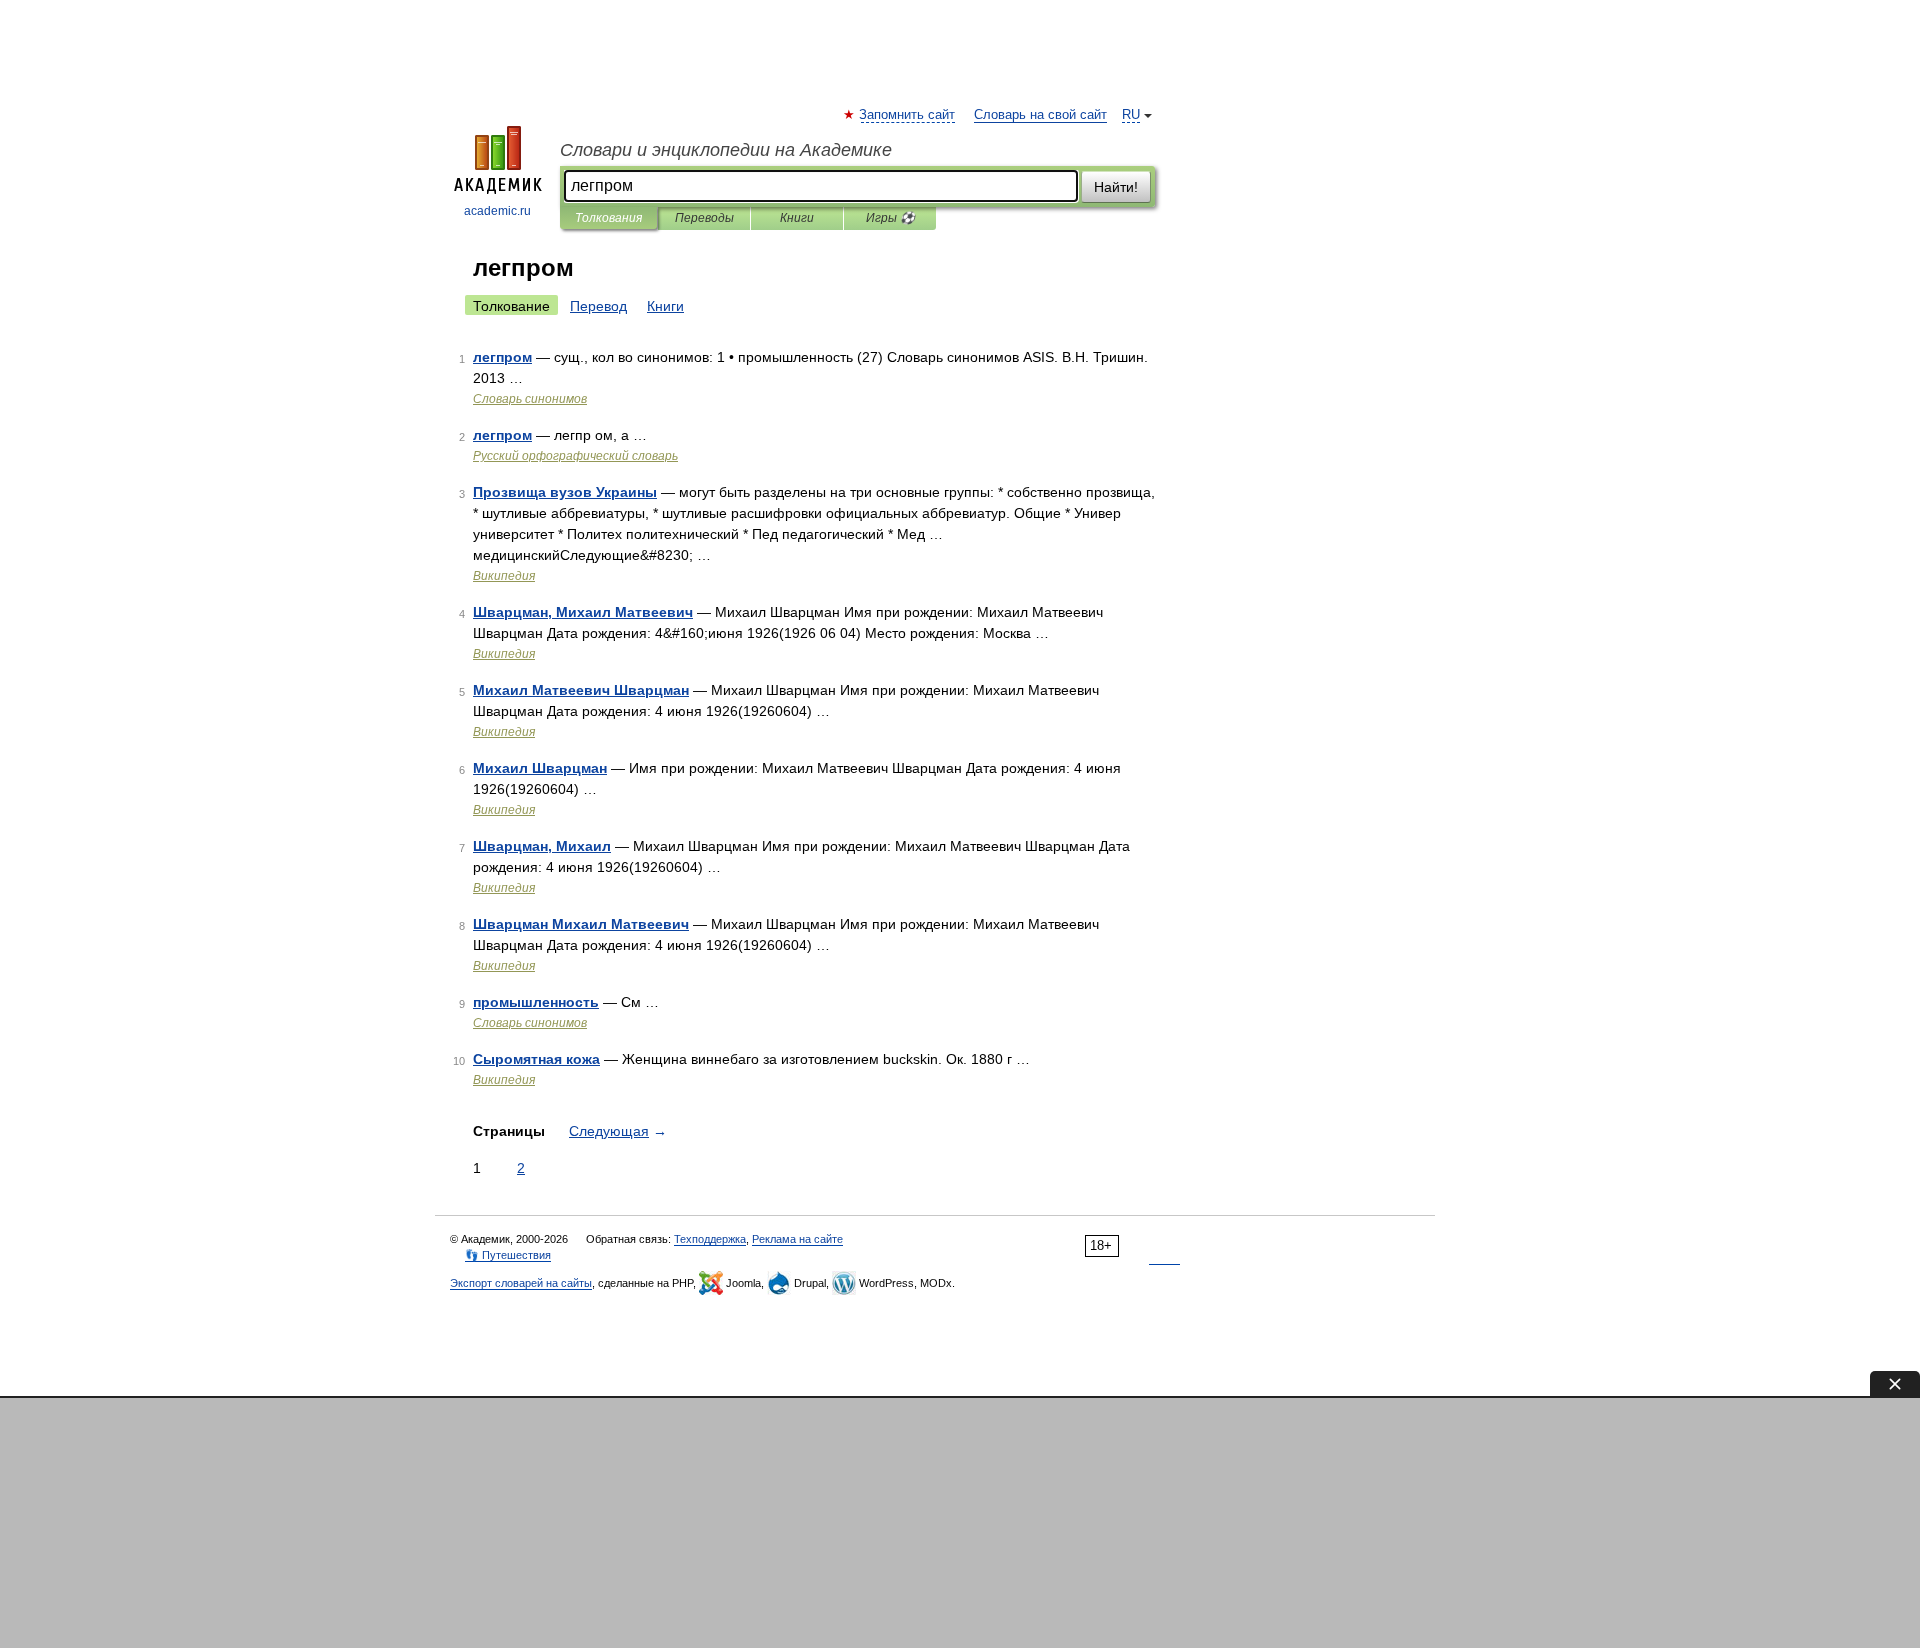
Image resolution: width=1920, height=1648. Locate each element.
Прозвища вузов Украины (565, 492)
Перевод (598, 306)
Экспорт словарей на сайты (521, 1283)
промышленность (536, 1002)
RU (1131, 115)
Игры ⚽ (890, 218)
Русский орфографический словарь (575, 456)
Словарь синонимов (530, 399)
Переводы (704, 218)
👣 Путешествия (508, 1255)
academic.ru (497, 211)
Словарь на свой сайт (1040, 115)
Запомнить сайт (908, 115)
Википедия (504, 576)
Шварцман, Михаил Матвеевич (583, 612)
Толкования (608, 218)
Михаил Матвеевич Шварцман (581, 690)
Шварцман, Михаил (542, 846)
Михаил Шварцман (540, 768)
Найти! (1116, 187)
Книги (797, 218)
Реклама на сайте (797, 1239)
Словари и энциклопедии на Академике (726, 150)
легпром (502, 357)
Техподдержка (710, 1239)
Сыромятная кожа (536, 1059)
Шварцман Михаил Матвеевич (581, 924)
